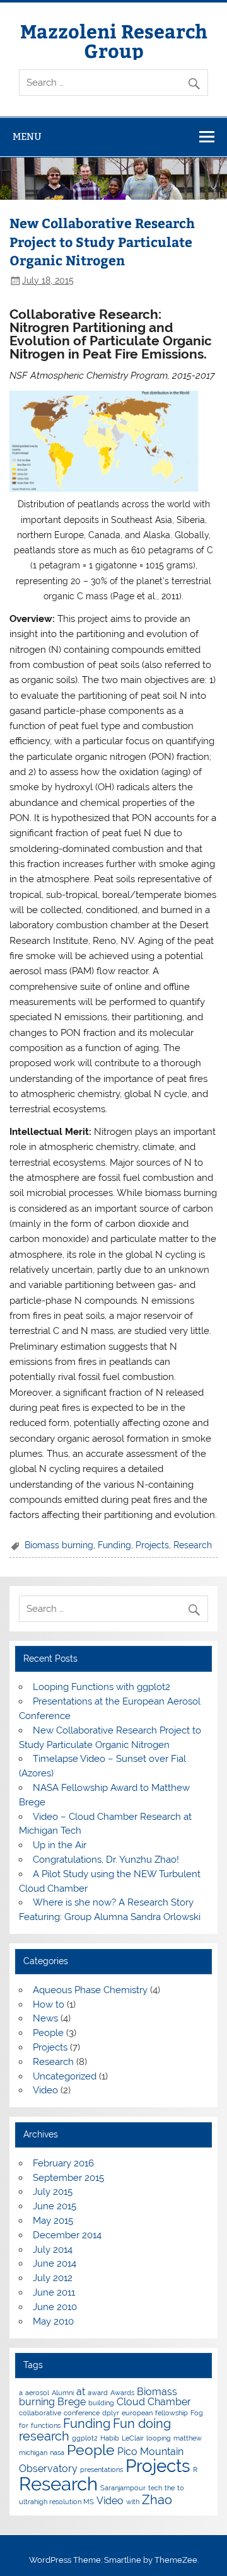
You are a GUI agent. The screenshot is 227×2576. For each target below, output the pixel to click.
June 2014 (55, 2263)
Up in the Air (60, 1845)
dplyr (111, 2413)
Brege (72, 2402)
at (81, 2392)
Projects (152, 1545)
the (170, 2488)
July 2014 (53, 2250)
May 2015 (53, 2221)
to (181, 2488)
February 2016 (63, 2163)
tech (155, 2488)
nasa (57, 2452)
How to (49, 2004)
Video (45, 2090)
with (133, 2502)
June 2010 (55, 2307)
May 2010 (53, 2321)
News (45, 2018)
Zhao (157, 2500)
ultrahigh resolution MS (56, 2502)
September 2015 (68, 2178)
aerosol (37, 2393)
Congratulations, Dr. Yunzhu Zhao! (106, 1860)
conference (82, 2413)
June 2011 (54, 2292)
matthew (188, 2438)
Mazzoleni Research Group (114, 40)
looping (159, 2438)
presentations (102, 2470)
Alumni (63, 2393)
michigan (33, 2452)
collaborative (40, 2413)
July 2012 (53, 2278)
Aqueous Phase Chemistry (90, 1990)
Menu (27, 136)
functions (46, 2425)
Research (193, 1545)
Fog (197, 2413)
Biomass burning (59, 1545)
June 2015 (55, 2206)
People (48, 2033)
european (137, 2413)
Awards (122, 2393)
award (98, 2393)
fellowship (172, 2413)
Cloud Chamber (154, 2402)
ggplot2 (85, 2438)
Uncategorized (65, 2076)
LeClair (133, 2438)
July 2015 (53, 2192)
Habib (110, 2438)
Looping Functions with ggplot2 (102, 1687)
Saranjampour (123, 2488)
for (24, 2425)
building (101, 2403)
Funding (114, 1545)
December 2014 (67, 2235)
